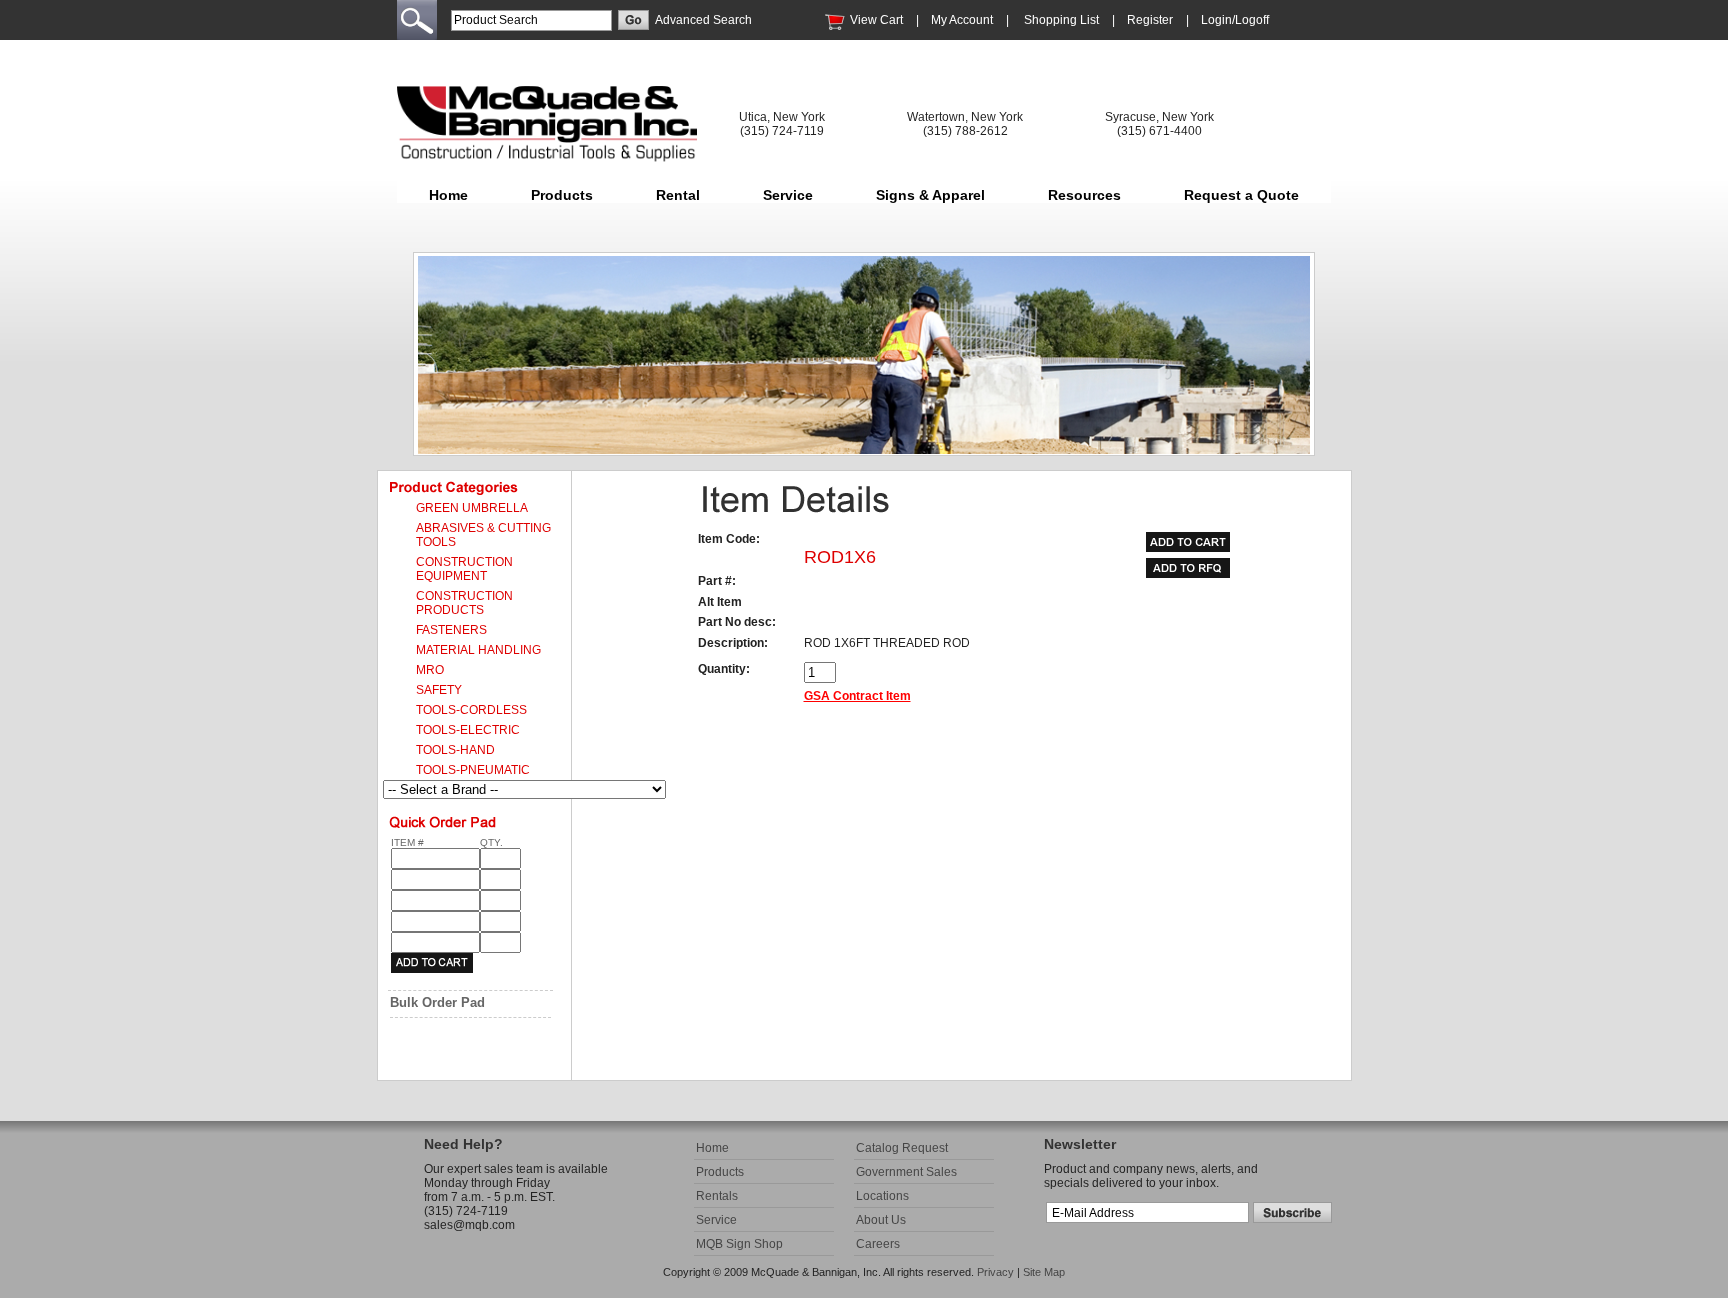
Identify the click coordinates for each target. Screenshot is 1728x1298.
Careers (878, 1244)
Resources (1084, 195)
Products (562, 195)
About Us (881, 1220)
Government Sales (906, 1172)
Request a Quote (1241, 195)
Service (788, 195)
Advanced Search (703, 20)
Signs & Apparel (930, 195)
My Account (962, 20)
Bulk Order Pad (437, 1002)
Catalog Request (902, 1148)
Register (1150, 20)
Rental (678, 195)
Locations (882, 1196)
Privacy (995, 1272)
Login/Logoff (1235, 20)
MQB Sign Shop (739, 1244)
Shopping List (1061, 20)
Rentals (717, 1196)
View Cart (876, 20)
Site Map (1044, 1272)
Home (448, 195)
